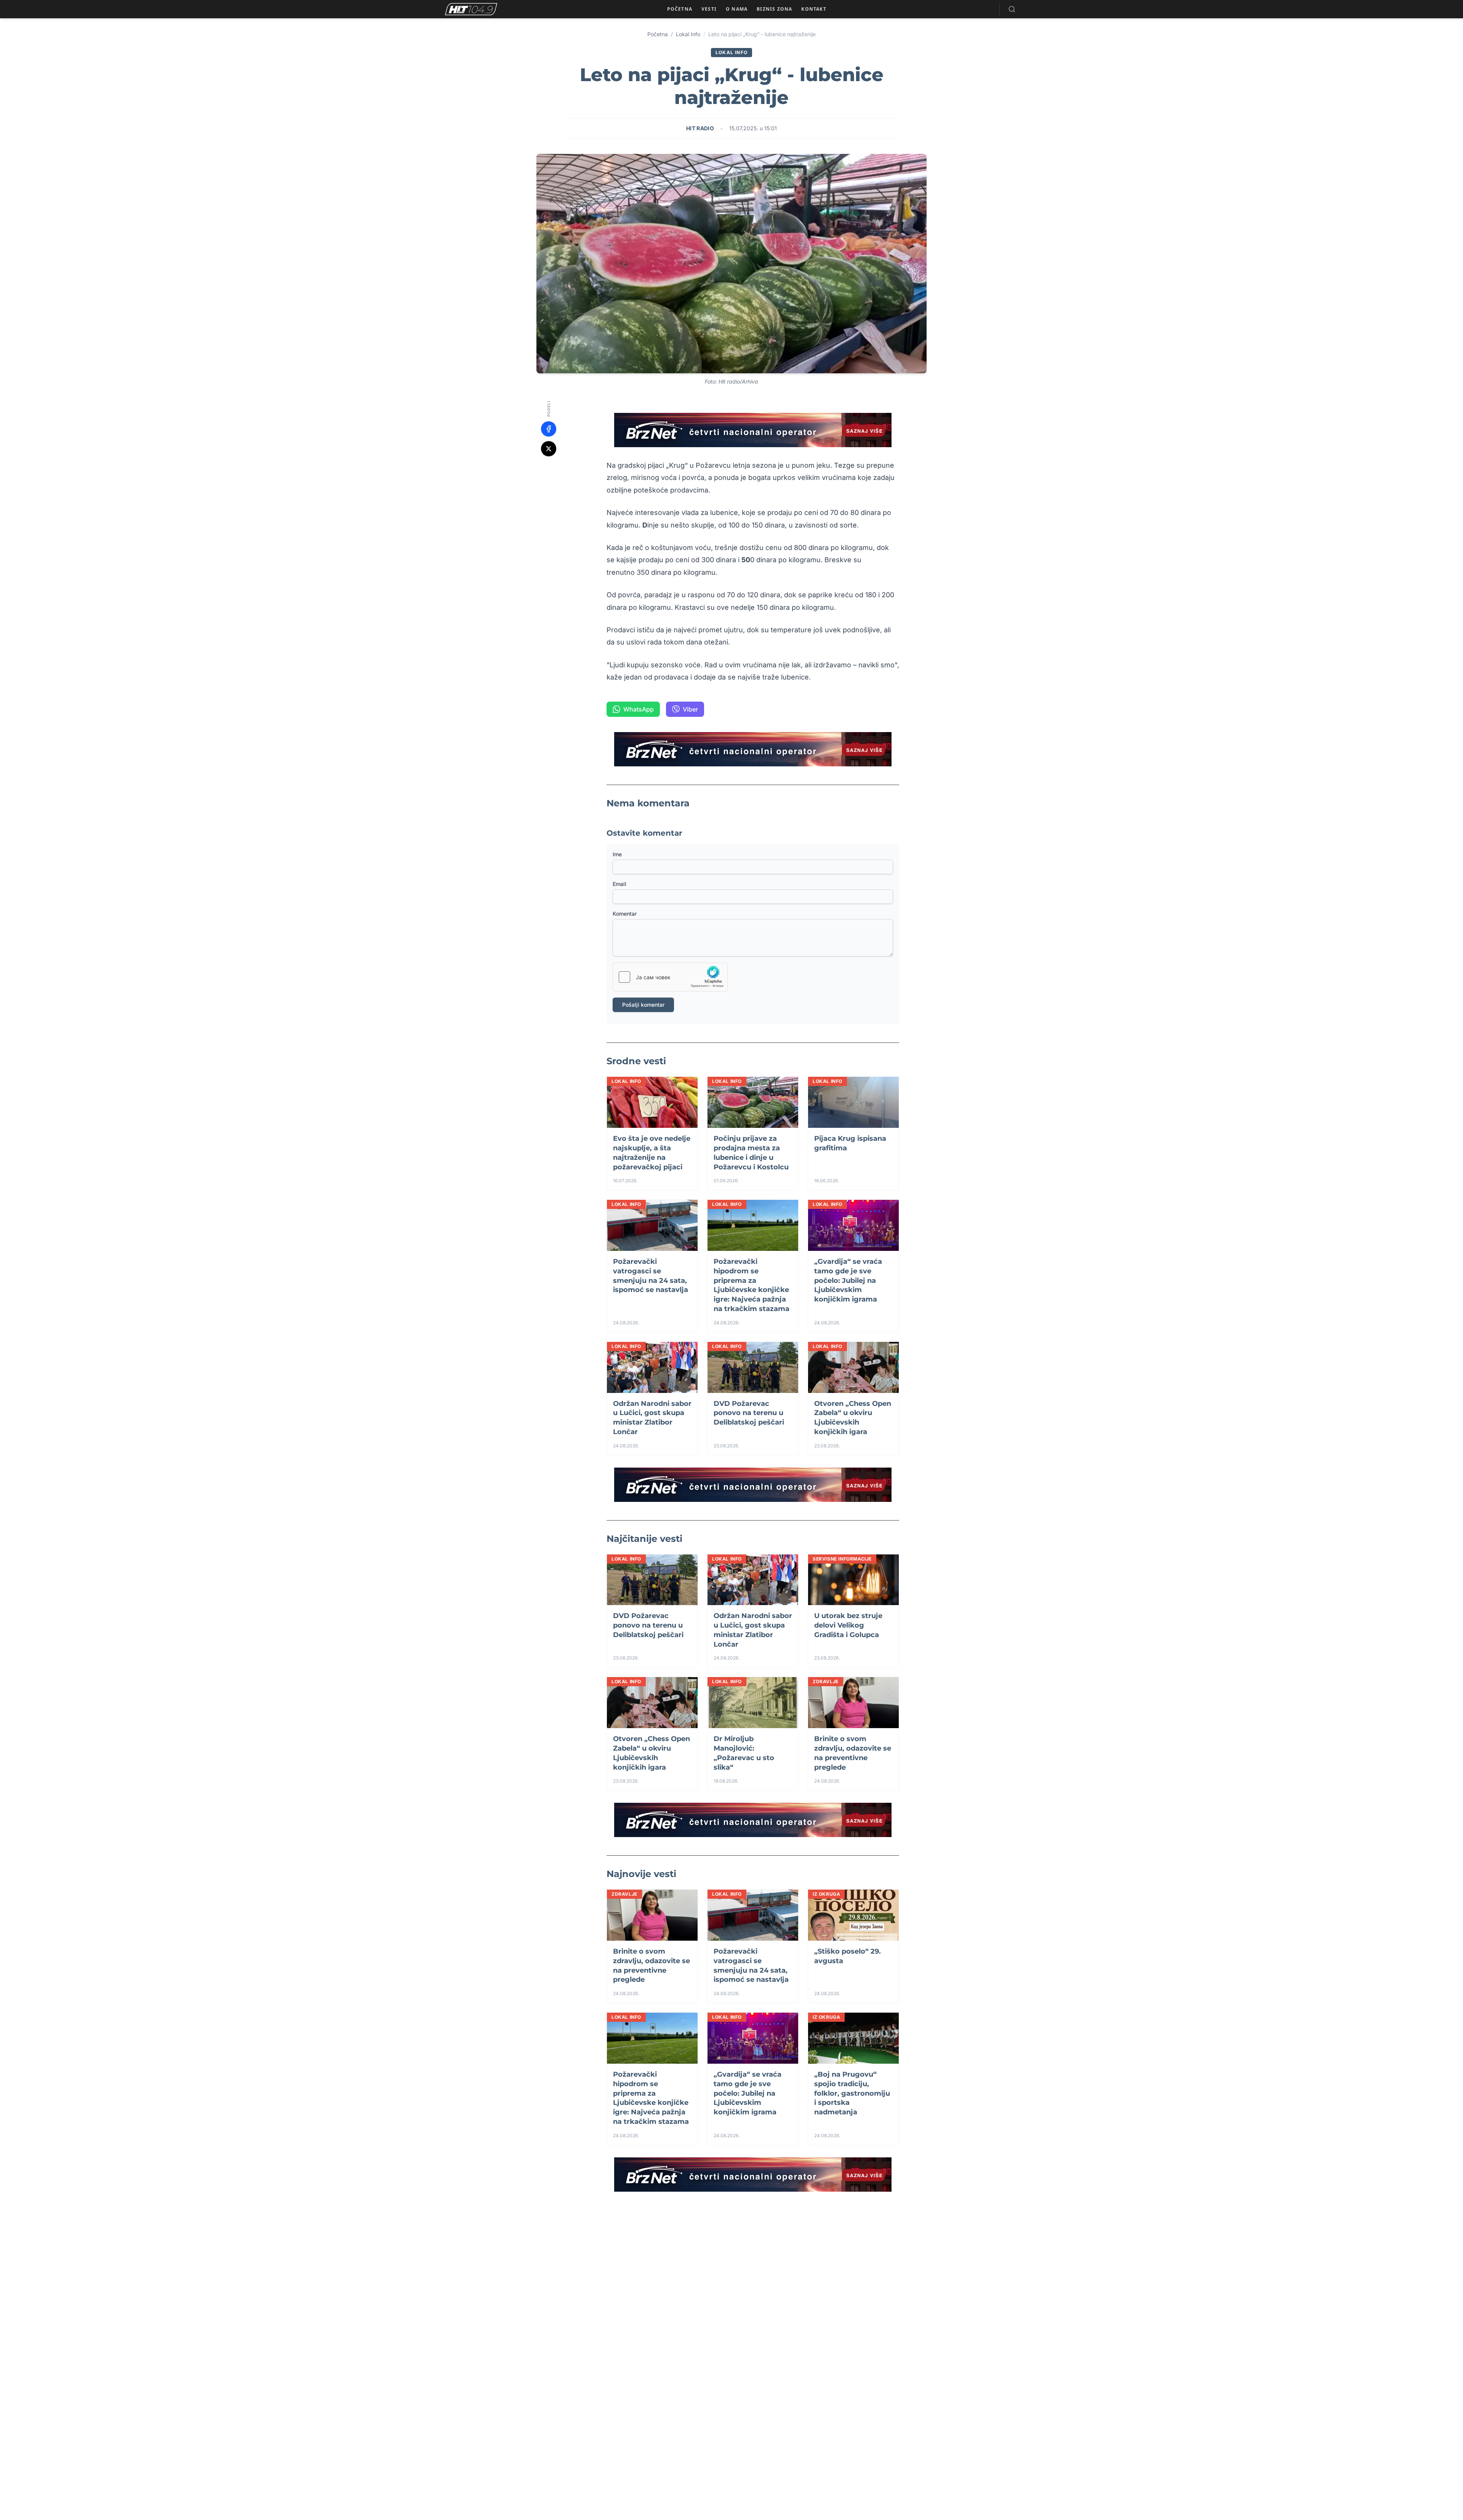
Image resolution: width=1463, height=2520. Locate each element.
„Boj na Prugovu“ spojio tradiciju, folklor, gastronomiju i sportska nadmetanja (852, 2093)
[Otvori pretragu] (1012, 9)
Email (619, 884)
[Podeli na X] (549, 449)
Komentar (625, 914)
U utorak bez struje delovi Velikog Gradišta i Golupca (848, 1625)
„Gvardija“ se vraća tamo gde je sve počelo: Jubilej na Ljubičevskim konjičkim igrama (848, 1280)
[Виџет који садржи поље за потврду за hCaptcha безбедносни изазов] (670, 977)
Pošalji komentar (643, 1005)
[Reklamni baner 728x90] (753, 430)
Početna (658, 34)
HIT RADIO (700, 128)
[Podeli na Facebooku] (549, 429)
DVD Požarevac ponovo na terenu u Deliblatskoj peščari (749, 1413)
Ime (617, 854)
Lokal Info (688, 34)
